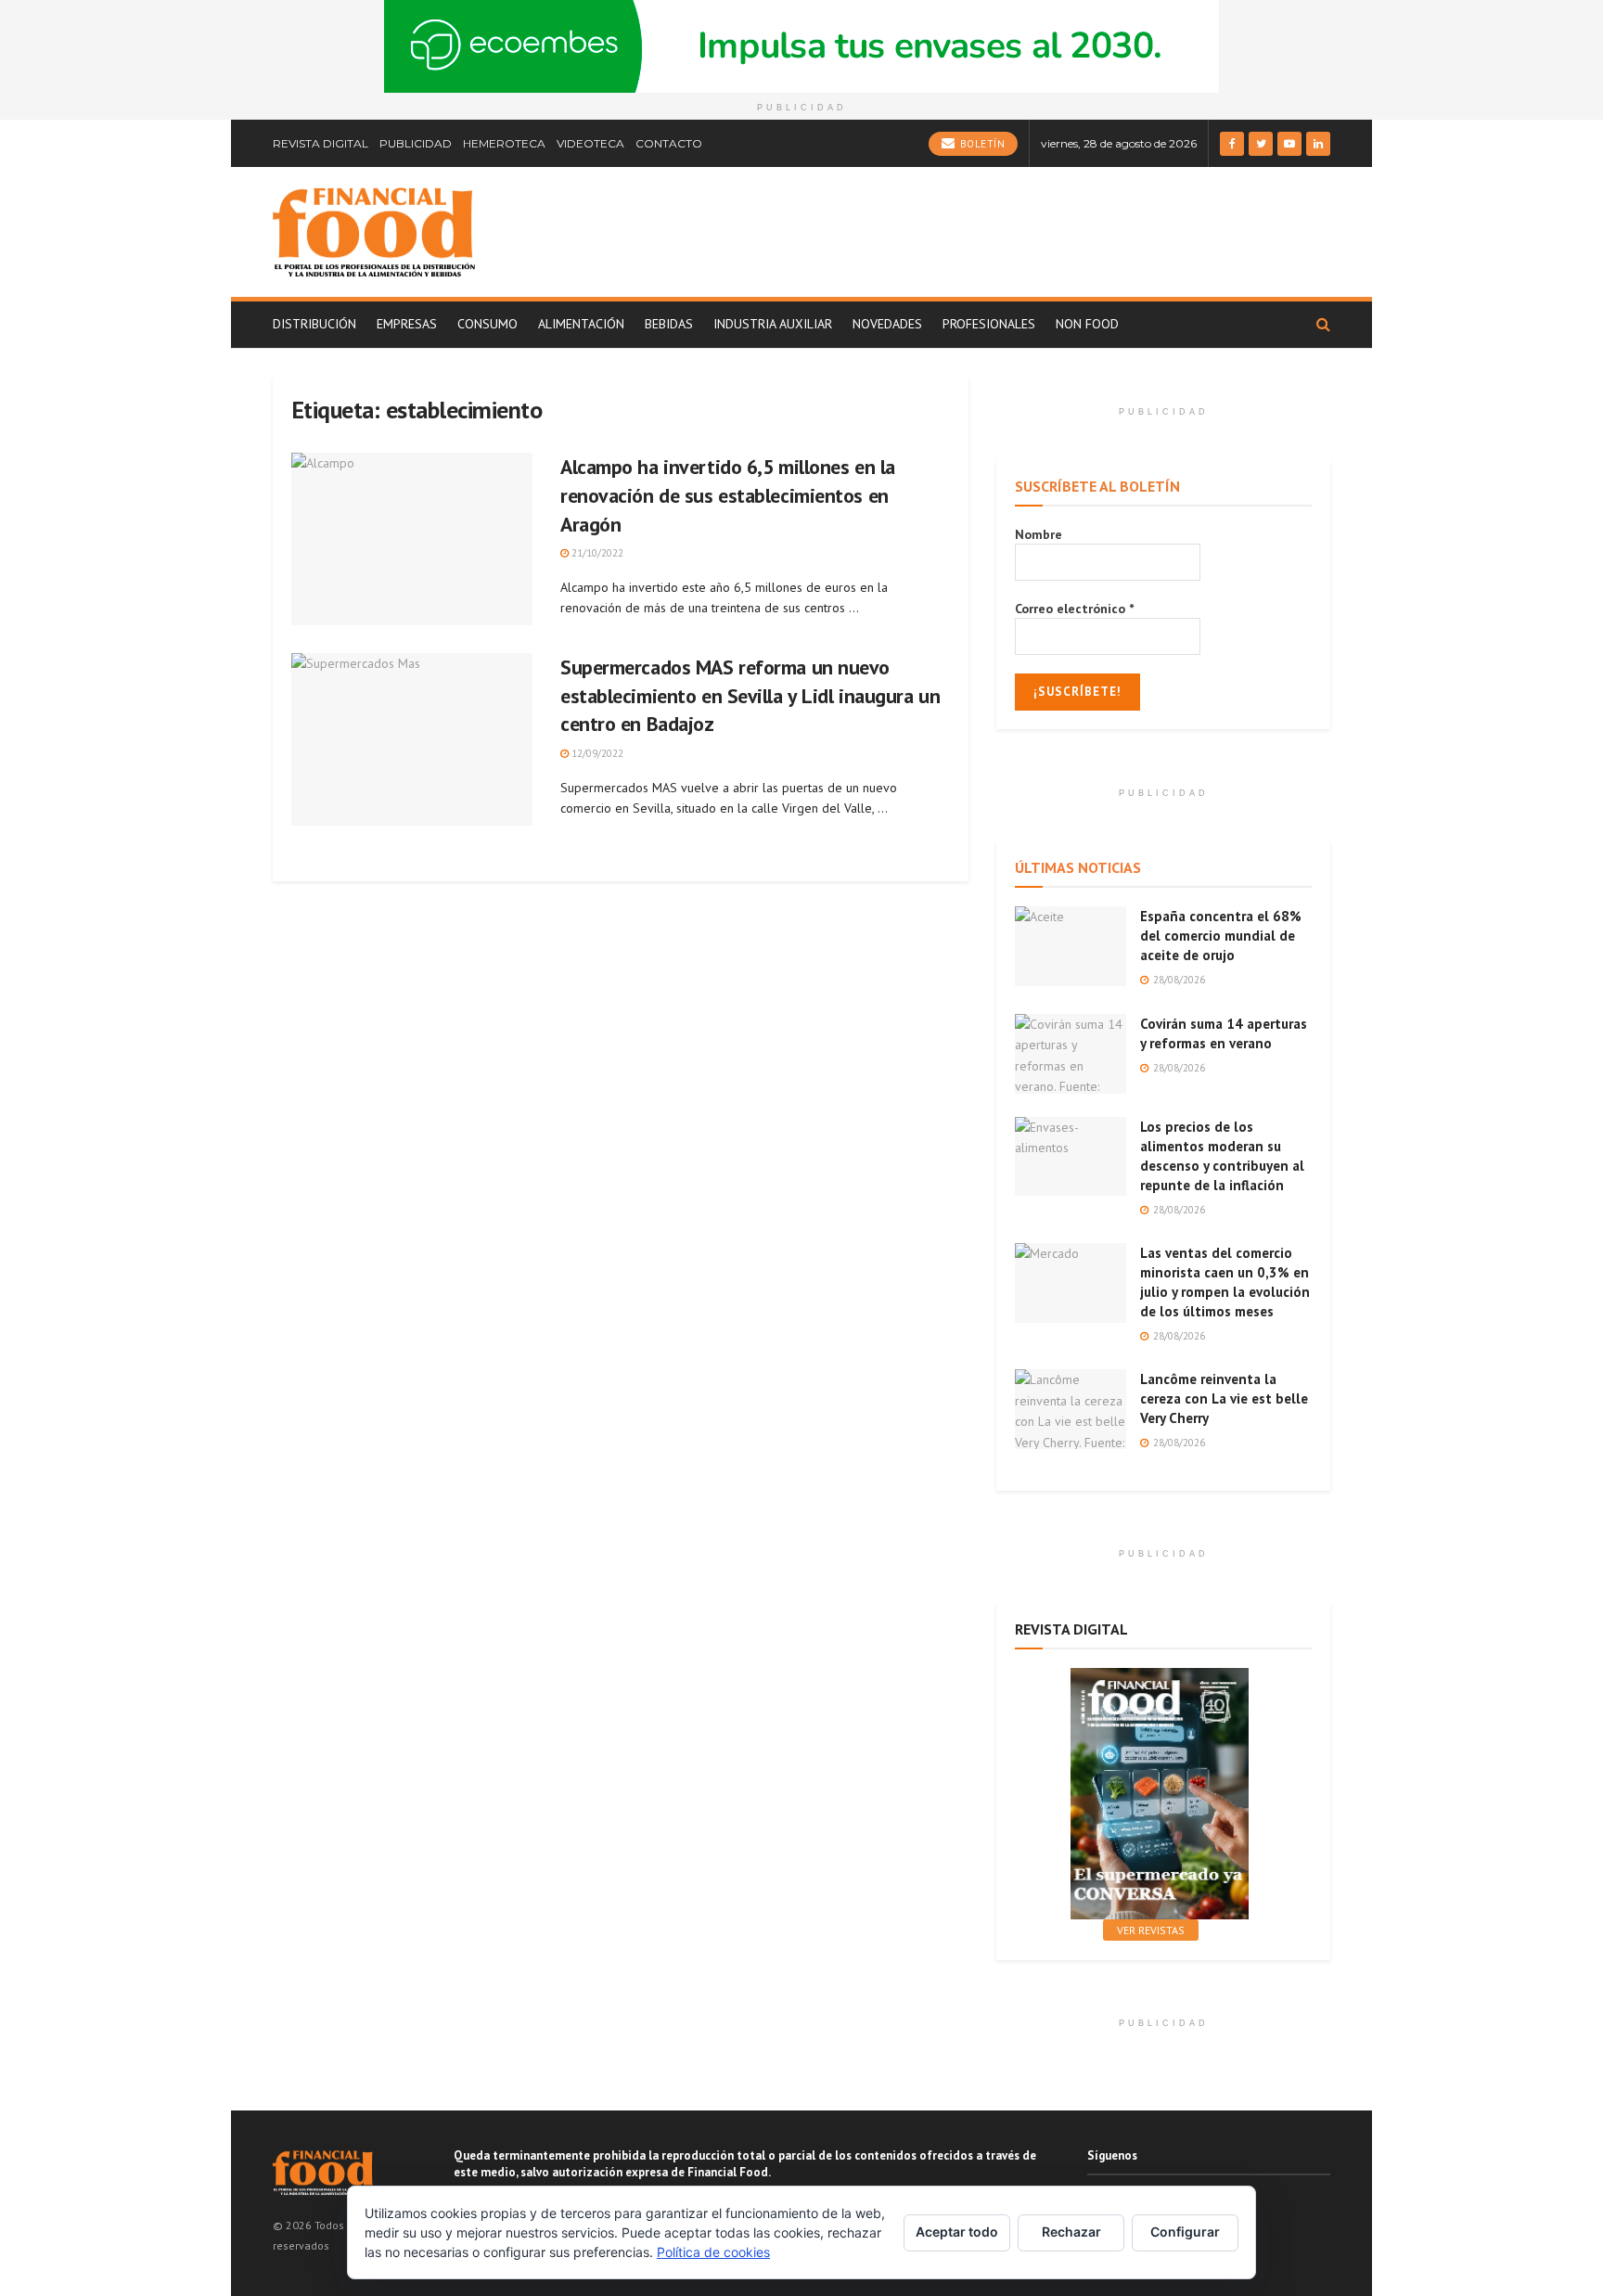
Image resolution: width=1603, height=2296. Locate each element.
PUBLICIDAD (416, 143)
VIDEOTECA (590, 143)
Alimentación (581, 324)
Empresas (407, 324)
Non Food (1087, 324)
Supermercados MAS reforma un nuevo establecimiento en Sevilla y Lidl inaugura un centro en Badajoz (750, 696)
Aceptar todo (957, 2232)
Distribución (314, 324)
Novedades (887, 324)
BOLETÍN (981, 144)
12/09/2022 (596, 753)
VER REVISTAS (1151, 1930)
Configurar (1185, 2232)
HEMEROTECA (504, 143)
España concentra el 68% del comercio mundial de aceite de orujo (1221, 936)
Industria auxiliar (773, 324)
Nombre (1039, 534)
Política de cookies (713, 2252)
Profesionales (989, 324)
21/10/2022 (596, 553)
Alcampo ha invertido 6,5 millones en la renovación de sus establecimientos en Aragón (728, 495)
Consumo (487, 324)
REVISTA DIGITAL (321, 143)
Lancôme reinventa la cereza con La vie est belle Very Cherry (1224, 1398)
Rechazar (1071, 2232)
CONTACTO (669, 143)
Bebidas (669, 324)
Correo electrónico (1074, 609)
